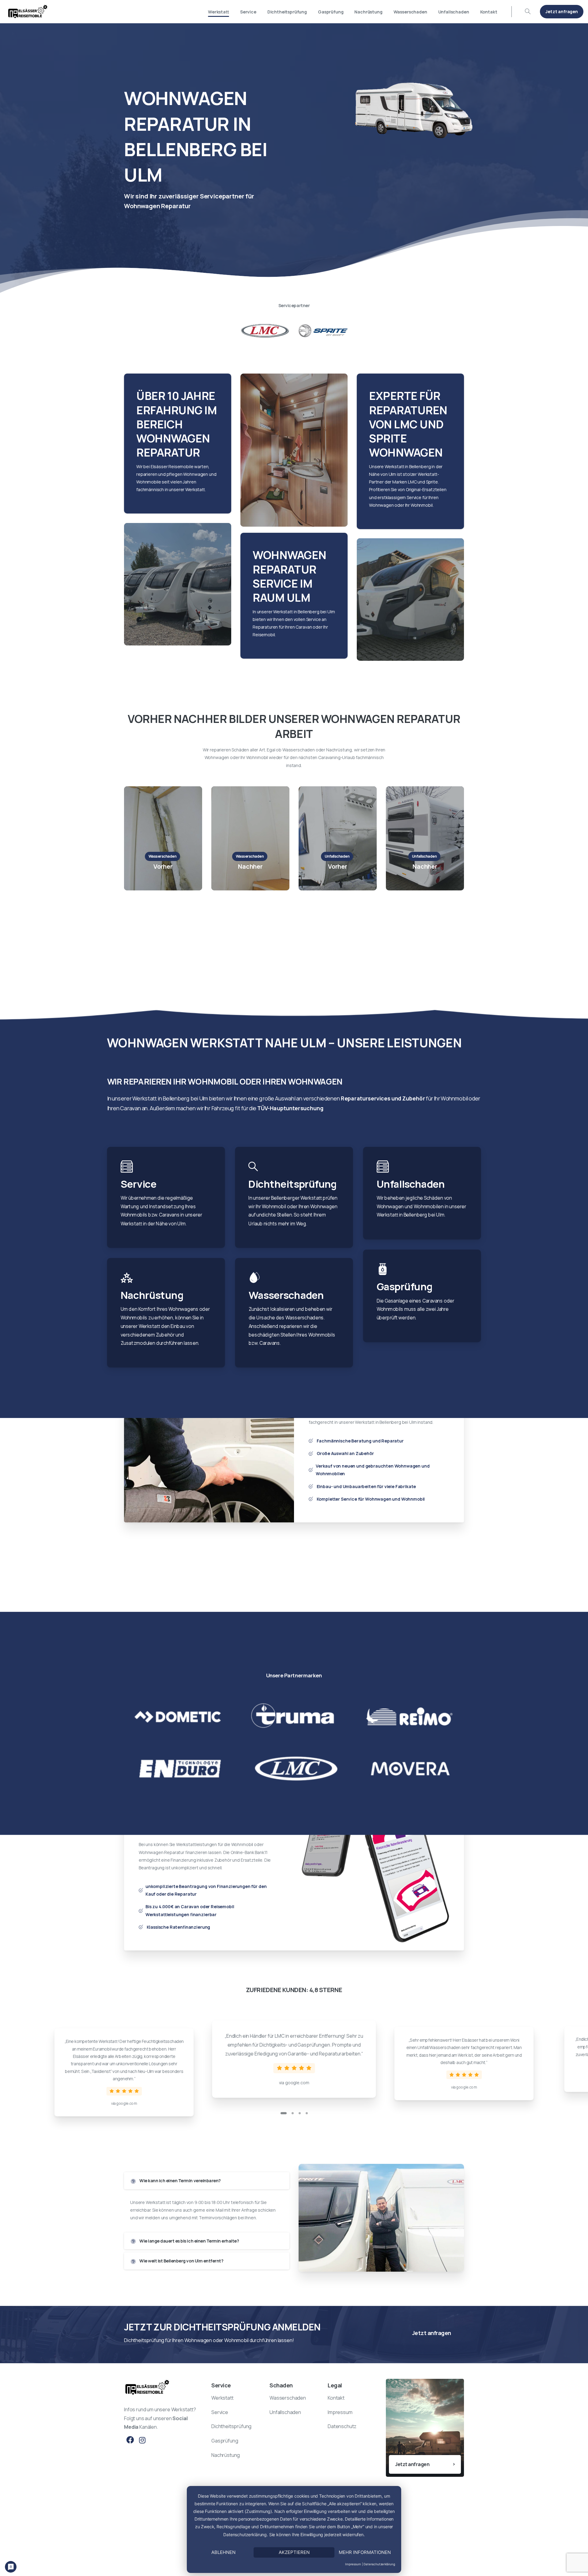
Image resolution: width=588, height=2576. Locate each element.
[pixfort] (294, 1717)
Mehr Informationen (365, 2552)
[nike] (410, 1768)
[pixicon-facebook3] (130, 2440)
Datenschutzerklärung (379, 2564)
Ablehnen (223, 2552)
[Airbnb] (294, 1768)
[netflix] (178, 1768)
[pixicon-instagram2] (142, 2440)
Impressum (353, 2564)
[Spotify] (410, 1717)
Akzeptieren (294, 2552)
